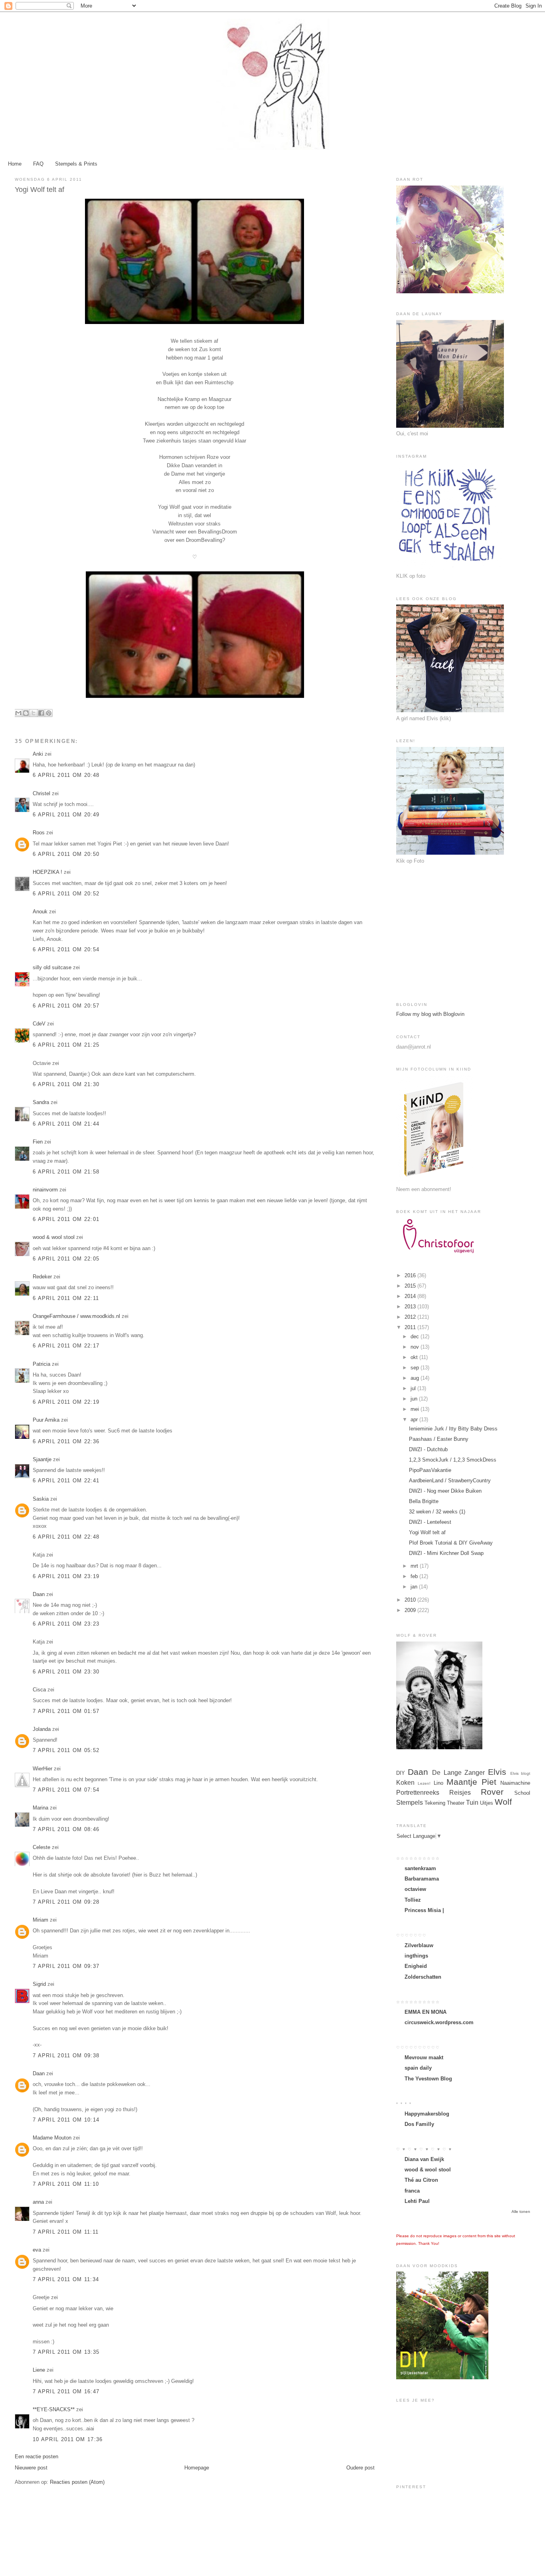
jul (414, 1388)
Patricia (41, 1364)
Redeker (42, 1277)
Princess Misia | (424, 1910)
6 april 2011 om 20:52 (66, 894)
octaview (415, 1889)
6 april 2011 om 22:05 (66, 1259)
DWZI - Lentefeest (430, 1522)
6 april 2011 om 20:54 (66, 949)
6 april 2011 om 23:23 (66, 1624)
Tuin (472, 1803)
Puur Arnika (46, 1420)
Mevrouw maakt (424, 2057)
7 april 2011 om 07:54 (66, 1790)
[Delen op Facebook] (41, 713)
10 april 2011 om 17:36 (68, 2439)
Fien (39, 1142)
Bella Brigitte (424, 1501)
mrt (415, 1566)
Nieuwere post (31, 2468)
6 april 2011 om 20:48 (66, 775)
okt (415, 1357)
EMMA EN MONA (426, 2012)
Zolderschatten (423, 1977)
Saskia (41, 1499)
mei (416, 1409)
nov (416, 1347)
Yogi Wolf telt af (427, 1532)
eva (37, 2250)
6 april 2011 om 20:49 (66, 815)
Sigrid (39, 1984)
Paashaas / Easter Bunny (439, 1439)
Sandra (41, 1102)
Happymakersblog (427, 2114)
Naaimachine (515, 1783)
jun (415, 1399)
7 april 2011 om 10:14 (66, 2120)
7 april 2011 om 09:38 (66, 2055)
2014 (411, 1296)
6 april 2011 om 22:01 (66, 1219)
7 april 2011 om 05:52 (66, 1750)
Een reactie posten (37, 2456)
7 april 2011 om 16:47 (66, 2391)
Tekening (435, 1803)
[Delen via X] (34, 713)
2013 (411, 1307)
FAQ (38, 164)
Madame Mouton (52, 2138)
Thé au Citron (421, 2180)
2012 (411, 1317)
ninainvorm (45, 1190)
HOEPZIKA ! (47, 872)
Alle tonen (521, 2212)
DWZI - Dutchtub (428, 1449)
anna (38, 2202)
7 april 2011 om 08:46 (66, 1829)
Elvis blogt (520, 1773)
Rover (492, 1792)
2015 (411, 1286)
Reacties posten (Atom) (77, 2482)
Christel (41, 793)
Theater (456, 1803)
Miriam (40, 1920)
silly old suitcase (52, 967)
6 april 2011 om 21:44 (66, 1124)
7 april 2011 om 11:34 (66, 2279)
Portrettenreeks (418, 1793)
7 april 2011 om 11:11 (66, 2232)
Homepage (197, 2468)
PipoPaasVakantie (430, 1470)
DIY (401, 1773)
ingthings (416, 1956)
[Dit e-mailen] (18, 713)
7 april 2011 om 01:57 (66, 1711)
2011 (411, 1327)
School (522, 1793)
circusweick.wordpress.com (439, 2022)
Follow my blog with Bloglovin (430, 1014)
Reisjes (460, 1793)
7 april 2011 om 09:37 (66, 1966)
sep (416, 1368)
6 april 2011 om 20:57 (66, 1006)
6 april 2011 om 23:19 (66, 1576)
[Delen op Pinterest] (49, 713)
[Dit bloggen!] (26, 713)
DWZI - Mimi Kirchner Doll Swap (446, 1553)
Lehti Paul (417, 2201)
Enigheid (416, 1966)
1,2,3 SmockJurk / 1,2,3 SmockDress (453, 1460)
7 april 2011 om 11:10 (66, 2184)
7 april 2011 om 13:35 (66, 2352)
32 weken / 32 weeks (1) (437, 1512)
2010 (411, 1600)
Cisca (39, 1690)
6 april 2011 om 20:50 (66, 854)
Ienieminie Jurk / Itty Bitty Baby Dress (453, 1429)
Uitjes (487, 1803)
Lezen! (424, 1783)
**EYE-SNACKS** (54, 2409)
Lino (438, 1783)
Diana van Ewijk (424, 2159)
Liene (39, 2370)
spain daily (418, 2068)
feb (415, 1576)
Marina (40, 1808)
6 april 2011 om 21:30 (66, 1084)
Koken (405, 1783)
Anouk (40, 912)
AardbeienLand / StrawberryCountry (450, 1481)
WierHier (42, 1769)
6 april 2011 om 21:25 (66, 1045)
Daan (39, 1594)
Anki (38, 754)
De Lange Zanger (458, 1773)
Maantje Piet (471, 1782)
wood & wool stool (54, 1237)
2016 (411, 1275)
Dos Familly (419, 2124)
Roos (39, 833)
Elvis (497, 1772)
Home (15, 164)
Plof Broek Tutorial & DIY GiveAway (451, 1543)
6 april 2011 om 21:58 (66, 1172)
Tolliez (413, 1900)
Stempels (410, 1803)
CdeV (39, 1024)
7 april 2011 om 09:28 (66, 1902)
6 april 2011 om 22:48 (66, 1537)
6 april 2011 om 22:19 (66, 1402)
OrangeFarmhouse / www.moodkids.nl (76, 1316)
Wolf (503, 1802)
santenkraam (420, 1868)
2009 (411, 1610)
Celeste (41, 1847)
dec (416, 1336)
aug (416, 1378)
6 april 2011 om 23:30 (66, 1672)
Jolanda (42, 1729)
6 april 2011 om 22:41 (66, 1481)
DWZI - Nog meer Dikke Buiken (445, 1491)
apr (415, 1419)
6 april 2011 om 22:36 (66, 1441)
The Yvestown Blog (428, 2079)
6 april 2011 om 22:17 (66, 1346)
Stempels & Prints (76, 164)
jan (415, 1587)
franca (412, 2191)
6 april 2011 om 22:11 (66, 1298)
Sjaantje (42, 1459)
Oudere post (360, 2468)
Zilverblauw (419, 1945)
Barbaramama (422, 1879)
